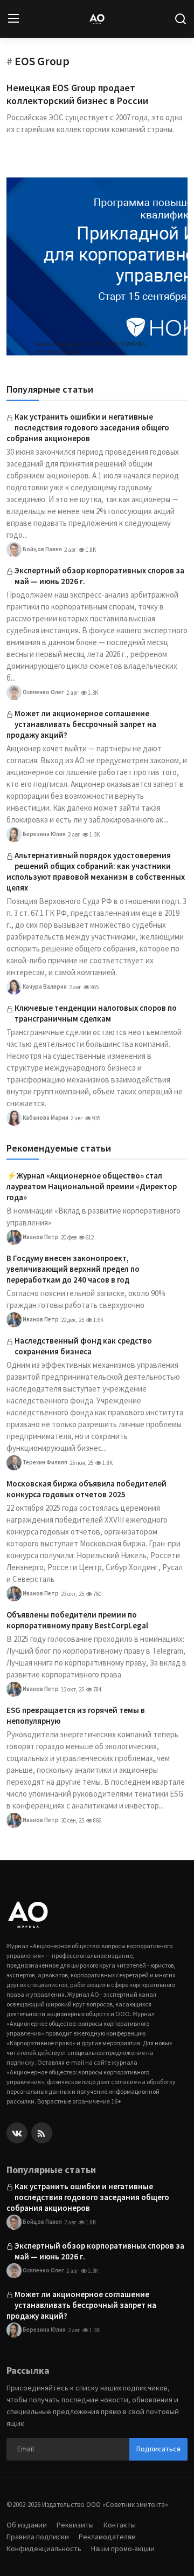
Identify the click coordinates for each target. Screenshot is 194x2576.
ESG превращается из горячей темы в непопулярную (76, 1715)
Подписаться (158, 2449)
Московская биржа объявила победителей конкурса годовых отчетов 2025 (86, 1489)
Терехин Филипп (44, 1462)
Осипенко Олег (43, 692)
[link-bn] (97, 266)
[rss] (42, 2133)
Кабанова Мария (45, 1118)
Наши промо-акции (123, 2548)
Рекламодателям (107, 2537)
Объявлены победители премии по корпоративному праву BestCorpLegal (77, 1620)
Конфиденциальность (44, 2548)
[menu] (13, 19)
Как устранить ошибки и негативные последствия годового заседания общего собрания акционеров (88, 427)
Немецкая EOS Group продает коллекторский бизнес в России (77, 94)
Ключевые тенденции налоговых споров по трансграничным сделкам (96, 1013)
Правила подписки (38, 2537)
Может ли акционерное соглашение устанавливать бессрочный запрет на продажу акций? (81, 724)
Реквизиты (75, 2525)
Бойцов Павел (42, 549)
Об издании (27, 2525)
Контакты (120, 2525)
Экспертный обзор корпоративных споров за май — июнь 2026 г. (99, 576)
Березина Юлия (44, 834)
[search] (181, 19)
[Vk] (17, 2133)
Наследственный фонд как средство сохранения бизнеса (83, 1346)
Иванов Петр (40, 1237)
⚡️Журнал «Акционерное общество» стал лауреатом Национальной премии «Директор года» (92, 1186)
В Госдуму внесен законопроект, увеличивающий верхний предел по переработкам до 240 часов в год (73, 1269)
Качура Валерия (44, 986)
